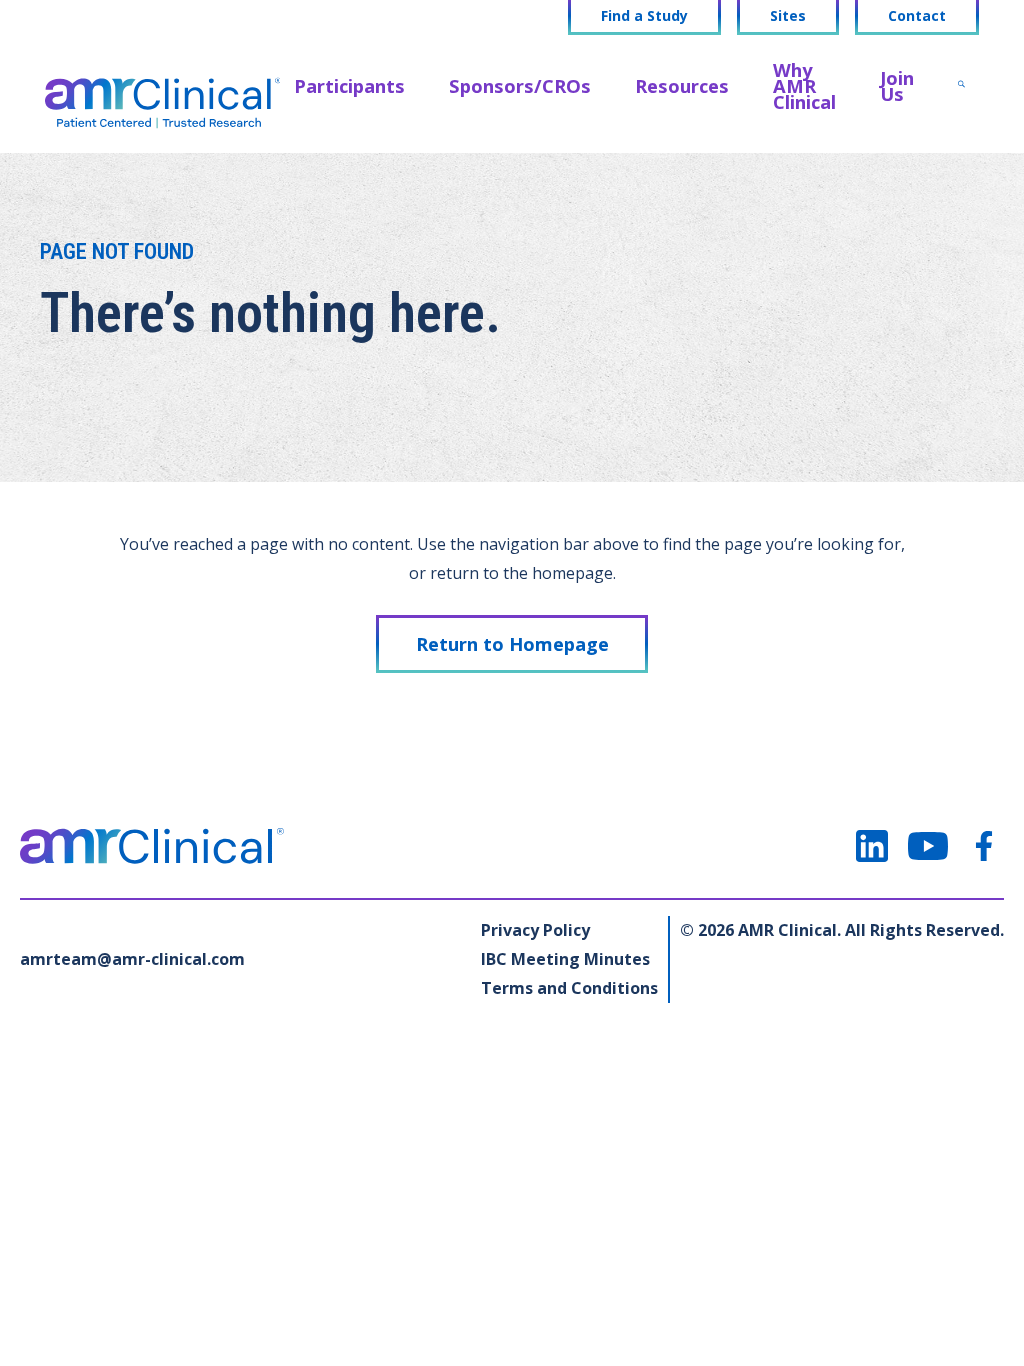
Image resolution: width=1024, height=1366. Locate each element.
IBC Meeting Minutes (565, 959)
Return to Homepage (512, 643)
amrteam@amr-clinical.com (132, 959)
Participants (349, 85)
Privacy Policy (535, 930)
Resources (682, 85)
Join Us (897, 85)
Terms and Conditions (569, 988)
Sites (788, 16)
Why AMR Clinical (804, 85)
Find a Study (644, 16)
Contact (917, 16)
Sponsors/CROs (520, 85)
